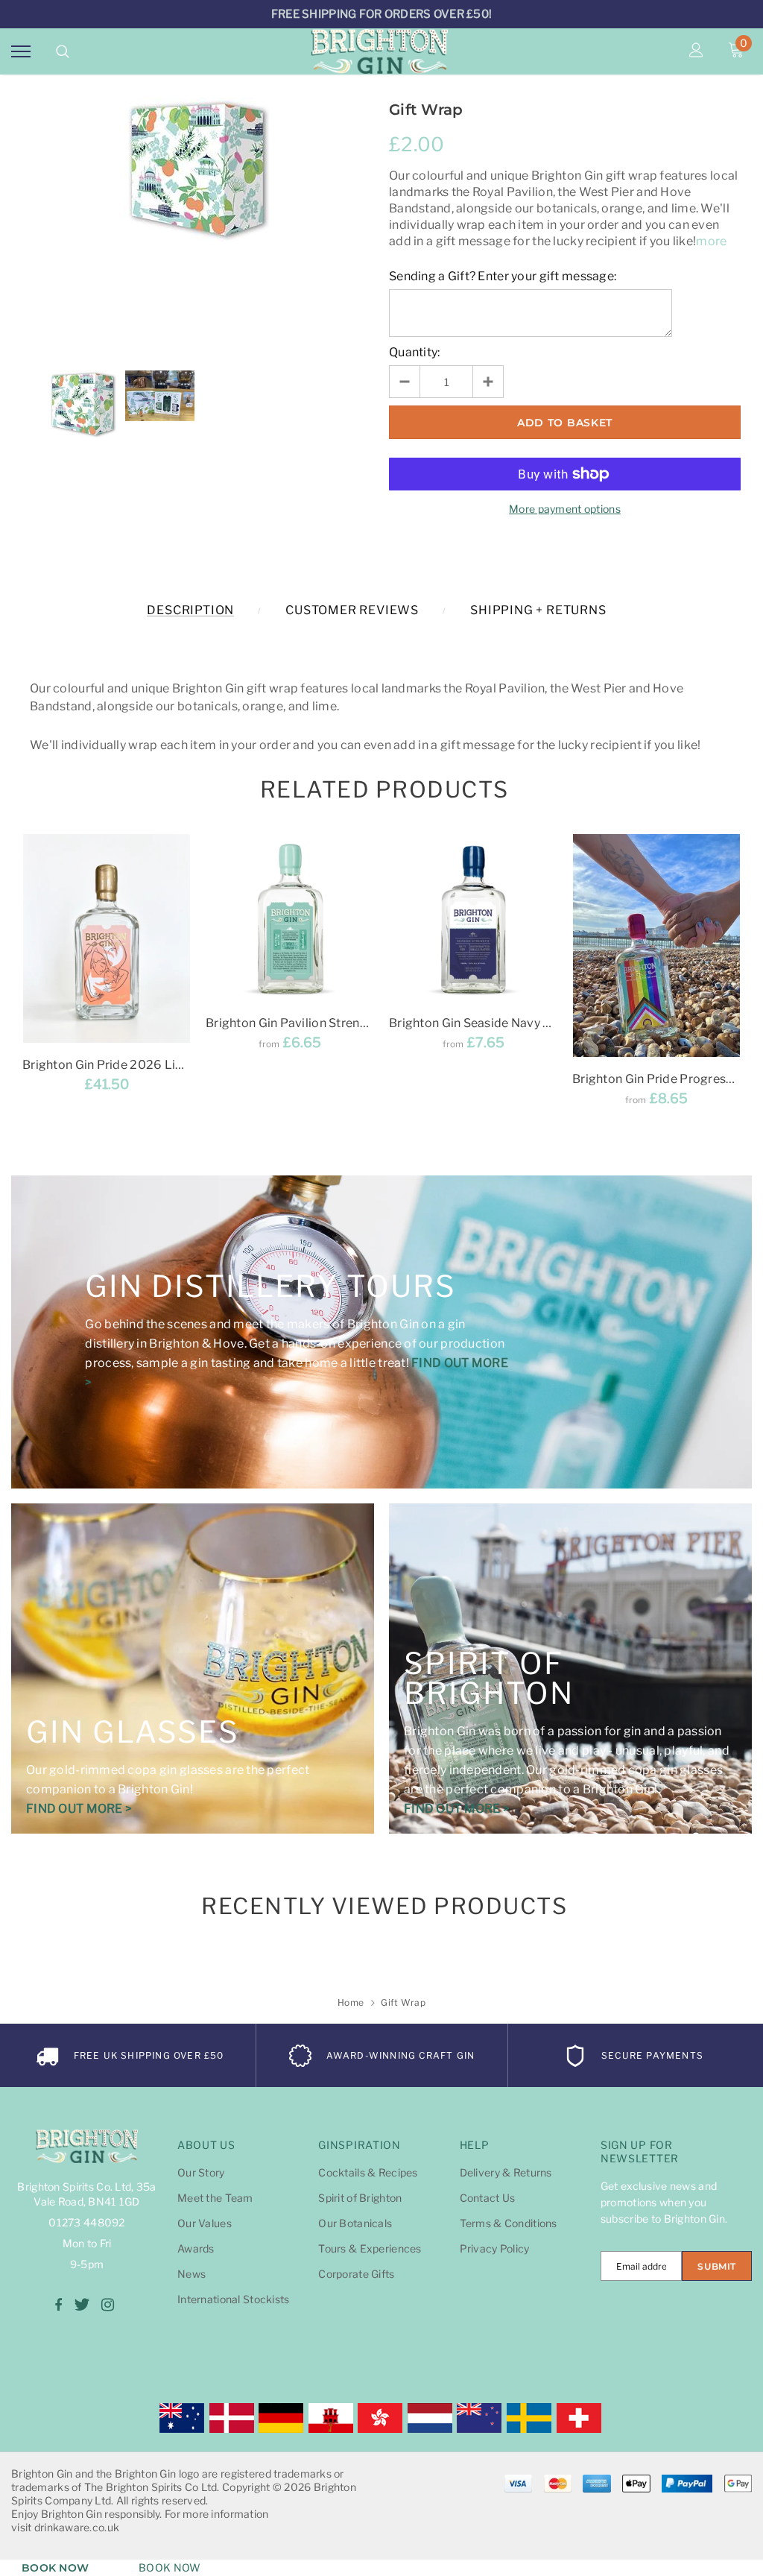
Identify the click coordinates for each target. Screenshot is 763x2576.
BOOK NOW (55, 2568)
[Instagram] (108, 2305)
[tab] (382, 790)
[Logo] (380, 51)
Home (351, 2002)
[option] (198, 171)
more (711, 241)
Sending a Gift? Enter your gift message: (503, 276)
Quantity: (415, 352)
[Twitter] (82, 2305)
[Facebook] (58, 2305)
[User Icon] (696, 51)
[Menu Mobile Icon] (21, 51)
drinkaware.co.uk (77, 2527)
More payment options (565, 509)
